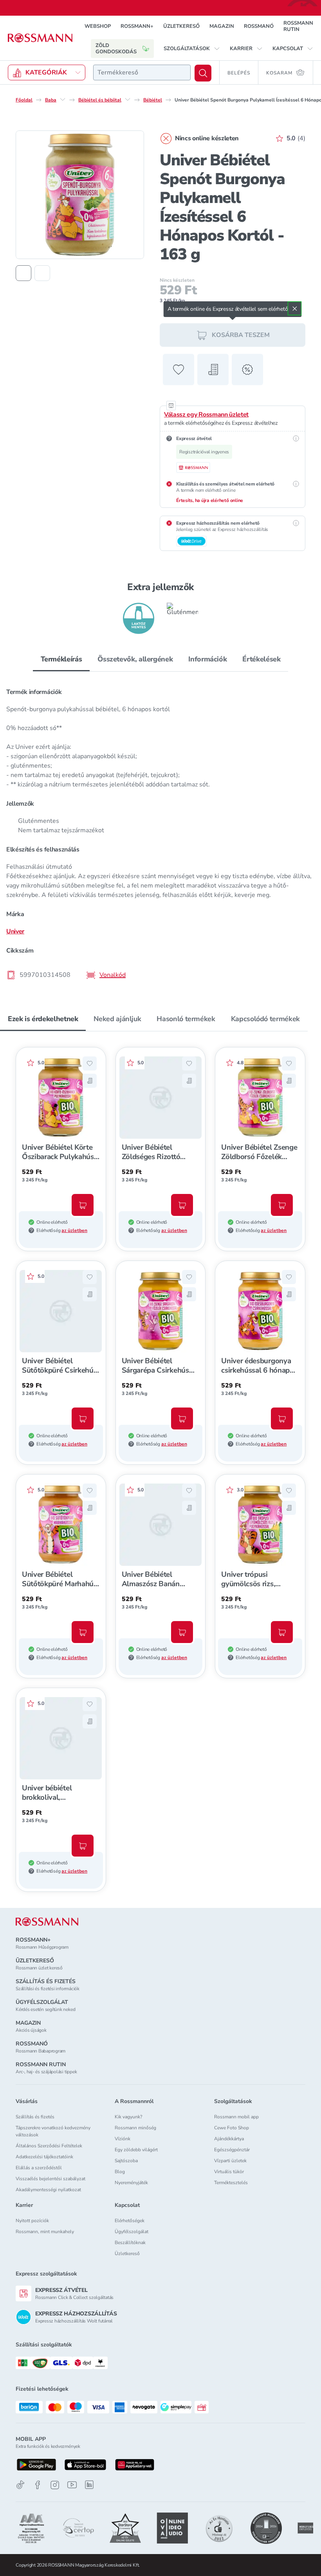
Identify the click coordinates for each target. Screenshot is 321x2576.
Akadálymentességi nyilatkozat (48, 2190)
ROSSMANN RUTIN (298, 26)
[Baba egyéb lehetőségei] (63, 100)
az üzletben (74, 1230)
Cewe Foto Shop (232, 2128)
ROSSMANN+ (137, 26)
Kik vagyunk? (128, 2117)
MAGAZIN (222, 26)
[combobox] (142, 72)
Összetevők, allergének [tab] (135, 659)
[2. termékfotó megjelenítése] (42, 273)
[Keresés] (203, 73)
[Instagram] (55, 2485)
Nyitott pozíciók (32, 2221)
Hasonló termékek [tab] (186, 1019)
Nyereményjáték (131, 2183)
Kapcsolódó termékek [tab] (265, 1019)
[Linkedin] (89, 2485)
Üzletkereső (127, 2254)
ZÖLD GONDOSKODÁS (116, 49)
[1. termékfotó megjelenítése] (23, 273)
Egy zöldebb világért (136, 2150)
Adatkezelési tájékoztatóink (44, 2157)
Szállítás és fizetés (35, 2117)
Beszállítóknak (130, 2243)
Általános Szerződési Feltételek (49, 2146)
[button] (192, 49)
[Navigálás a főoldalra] (40, 38)
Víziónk (123, 2139)
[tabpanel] (160, 831)
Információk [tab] (207, 659)
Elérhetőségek (130, 2221)
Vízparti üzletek (230, 2161)
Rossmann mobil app (236, 2117)
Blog (120, 2172)
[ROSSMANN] (47, 1922)
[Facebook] (38, 2485)
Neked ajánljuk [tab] (117, 1019)
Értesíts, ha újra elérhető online (210, 500)
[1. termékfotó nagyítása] (80, 195)
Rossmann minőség (135, 2128)
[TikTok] (20, 2485)
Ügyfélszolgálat (132, 2232)
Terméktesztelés (231, 2183)
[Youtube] (72, 2485)
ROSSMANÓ (259, 26)
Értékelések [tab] (261, 659)
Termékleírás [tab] (61, 659)
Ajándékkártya (229, 2139)
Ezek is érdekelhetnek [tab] (43, 1019)
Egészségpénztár (232, 2150)
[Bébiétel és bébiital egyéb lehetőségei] (128, 100)
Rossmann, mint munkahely (45, 2232)
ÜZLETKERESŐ (181, 26)
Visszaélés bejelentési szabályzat (50, 2179)
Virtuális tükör (229, 2172)
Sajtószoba (126, 2161)
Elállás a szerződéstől (39, 2168)
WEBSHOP (98, 26)
